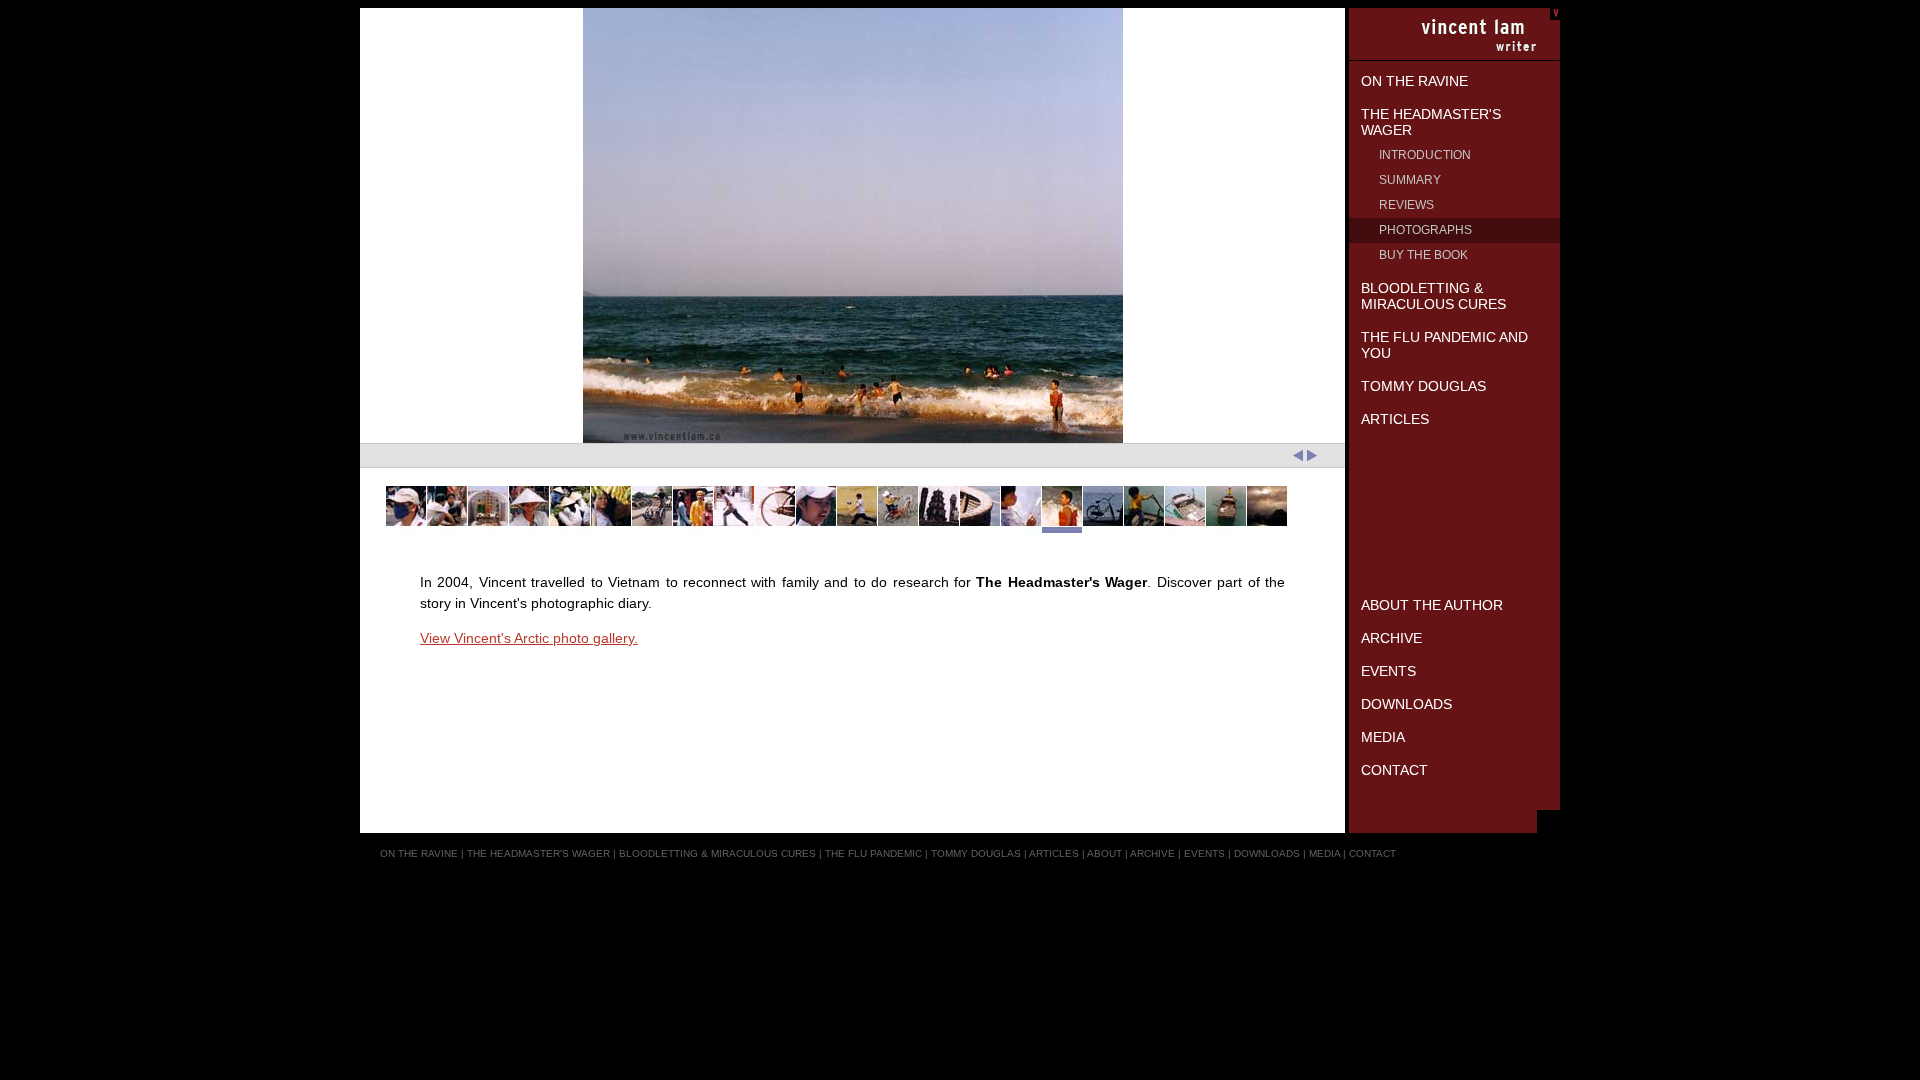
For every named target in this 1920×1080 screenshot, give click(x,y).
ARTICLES (1054, 853)
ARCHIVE (1152, 853)
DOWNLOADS (1267, 853)
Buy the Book (1423, 255)
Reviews (1406, 205)
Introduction (1425, 155)
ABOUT (1104, 853)
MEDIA (1324, 853)
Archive (1391, 638)
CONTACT (1372, 853)
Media (1383, 737)
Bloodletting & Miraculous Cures (1433, 296)
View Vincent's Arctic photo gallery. (529, 638)
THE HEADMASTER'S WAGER (538, 853)
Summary (1410, 180)
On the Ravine (1414, 81)
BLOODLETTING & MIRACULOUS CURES (717, 853)
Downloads (1406, 704)
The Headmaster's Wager (1431, 122)
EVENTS (1204, 853)
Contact (1394, 770)
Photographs (1425, 230)
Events (1388, 671)
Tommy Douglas (1423, 386)
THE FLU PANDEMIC (873, 853)
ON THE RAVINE (419, 853)
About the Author (1432, 605)
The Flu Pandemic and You (1444, 345)
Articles (1395, 419)
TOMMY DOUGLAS (976, 853)
